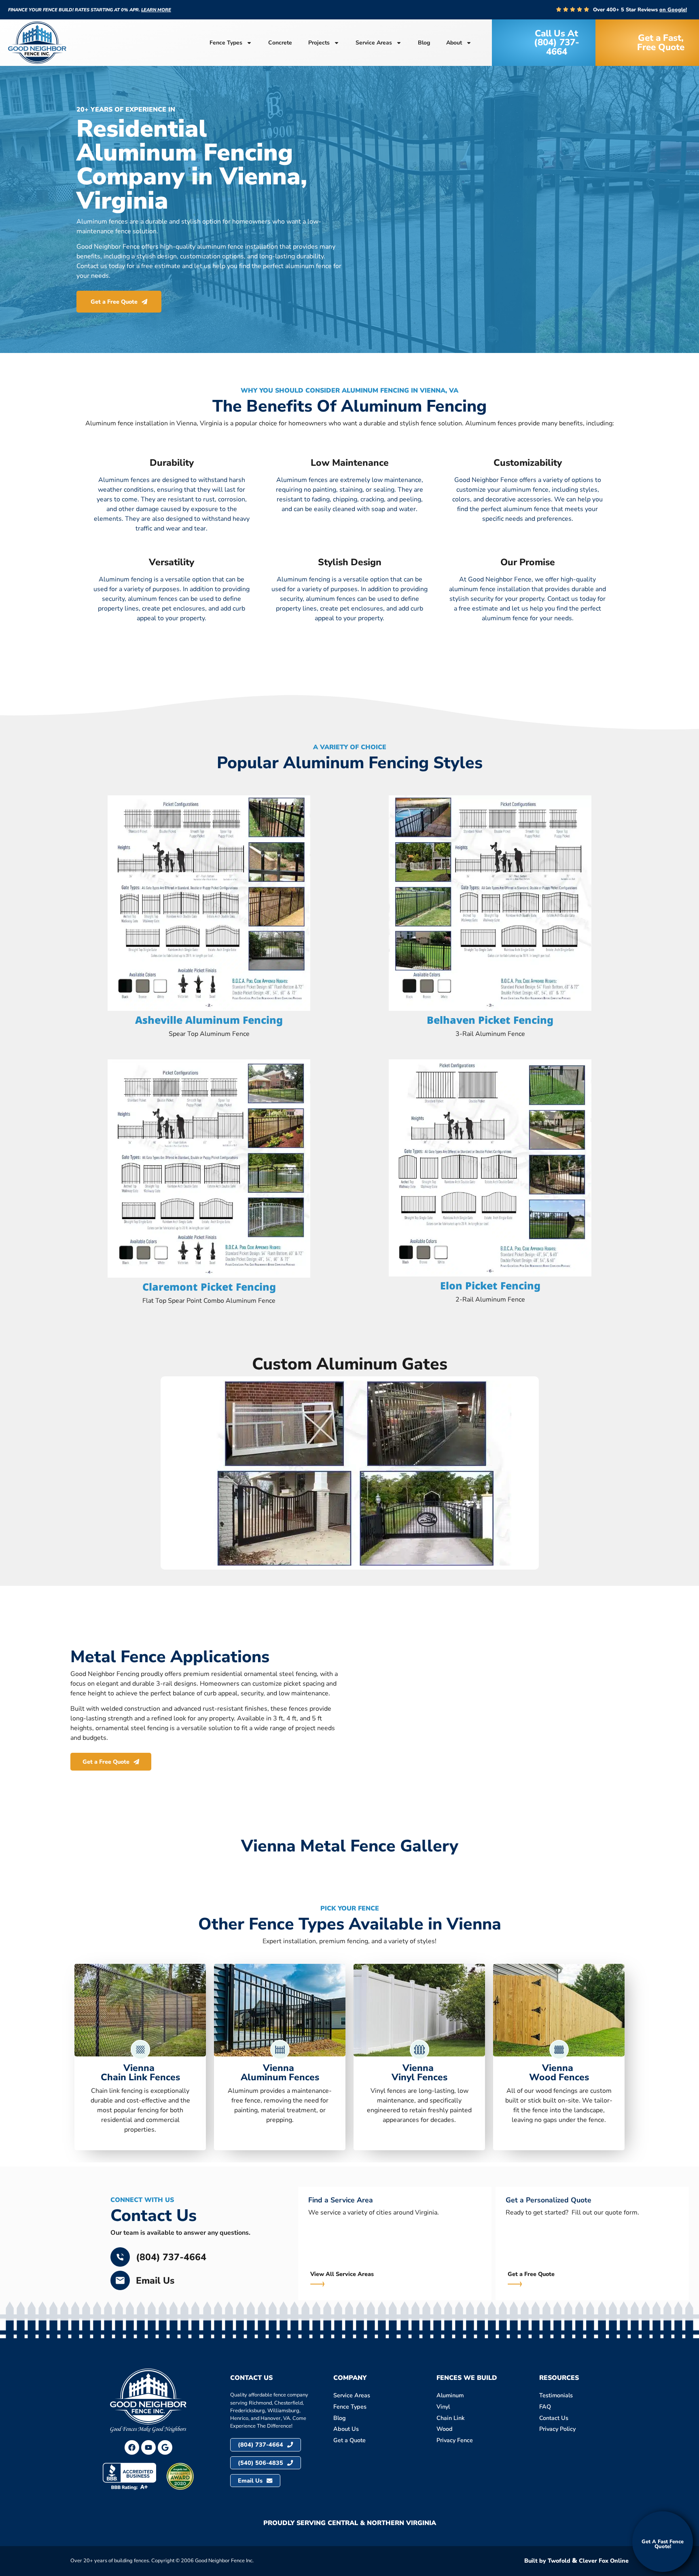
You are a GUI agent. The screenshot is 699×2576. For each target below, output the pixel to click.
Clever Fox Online (604, 2561)
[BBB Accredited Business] (129, 2476)
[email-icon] (120, 2280)
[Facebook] (132, 2447)
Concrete (280, 43)
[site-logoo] (37, 43)
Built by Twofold (547, 2561)
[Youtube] (148, 2447)
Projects (319, 43)
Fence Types (226, 43)
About (454, 43)
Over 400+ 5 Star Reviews (640, 10)
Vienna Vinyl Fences (419, 2072)
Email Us (155, 2281)
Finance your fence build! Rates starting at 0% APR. (90, 10)
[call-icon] (120, 2257)
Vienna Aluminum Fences (280, 2072)
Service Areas (374, 43)
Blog (424, 43)
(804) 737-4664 (171, 2257)
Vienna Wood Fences (559, 2072)
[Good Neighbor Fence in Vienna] (165, 2447)
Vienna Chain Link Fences (140, 2072)
